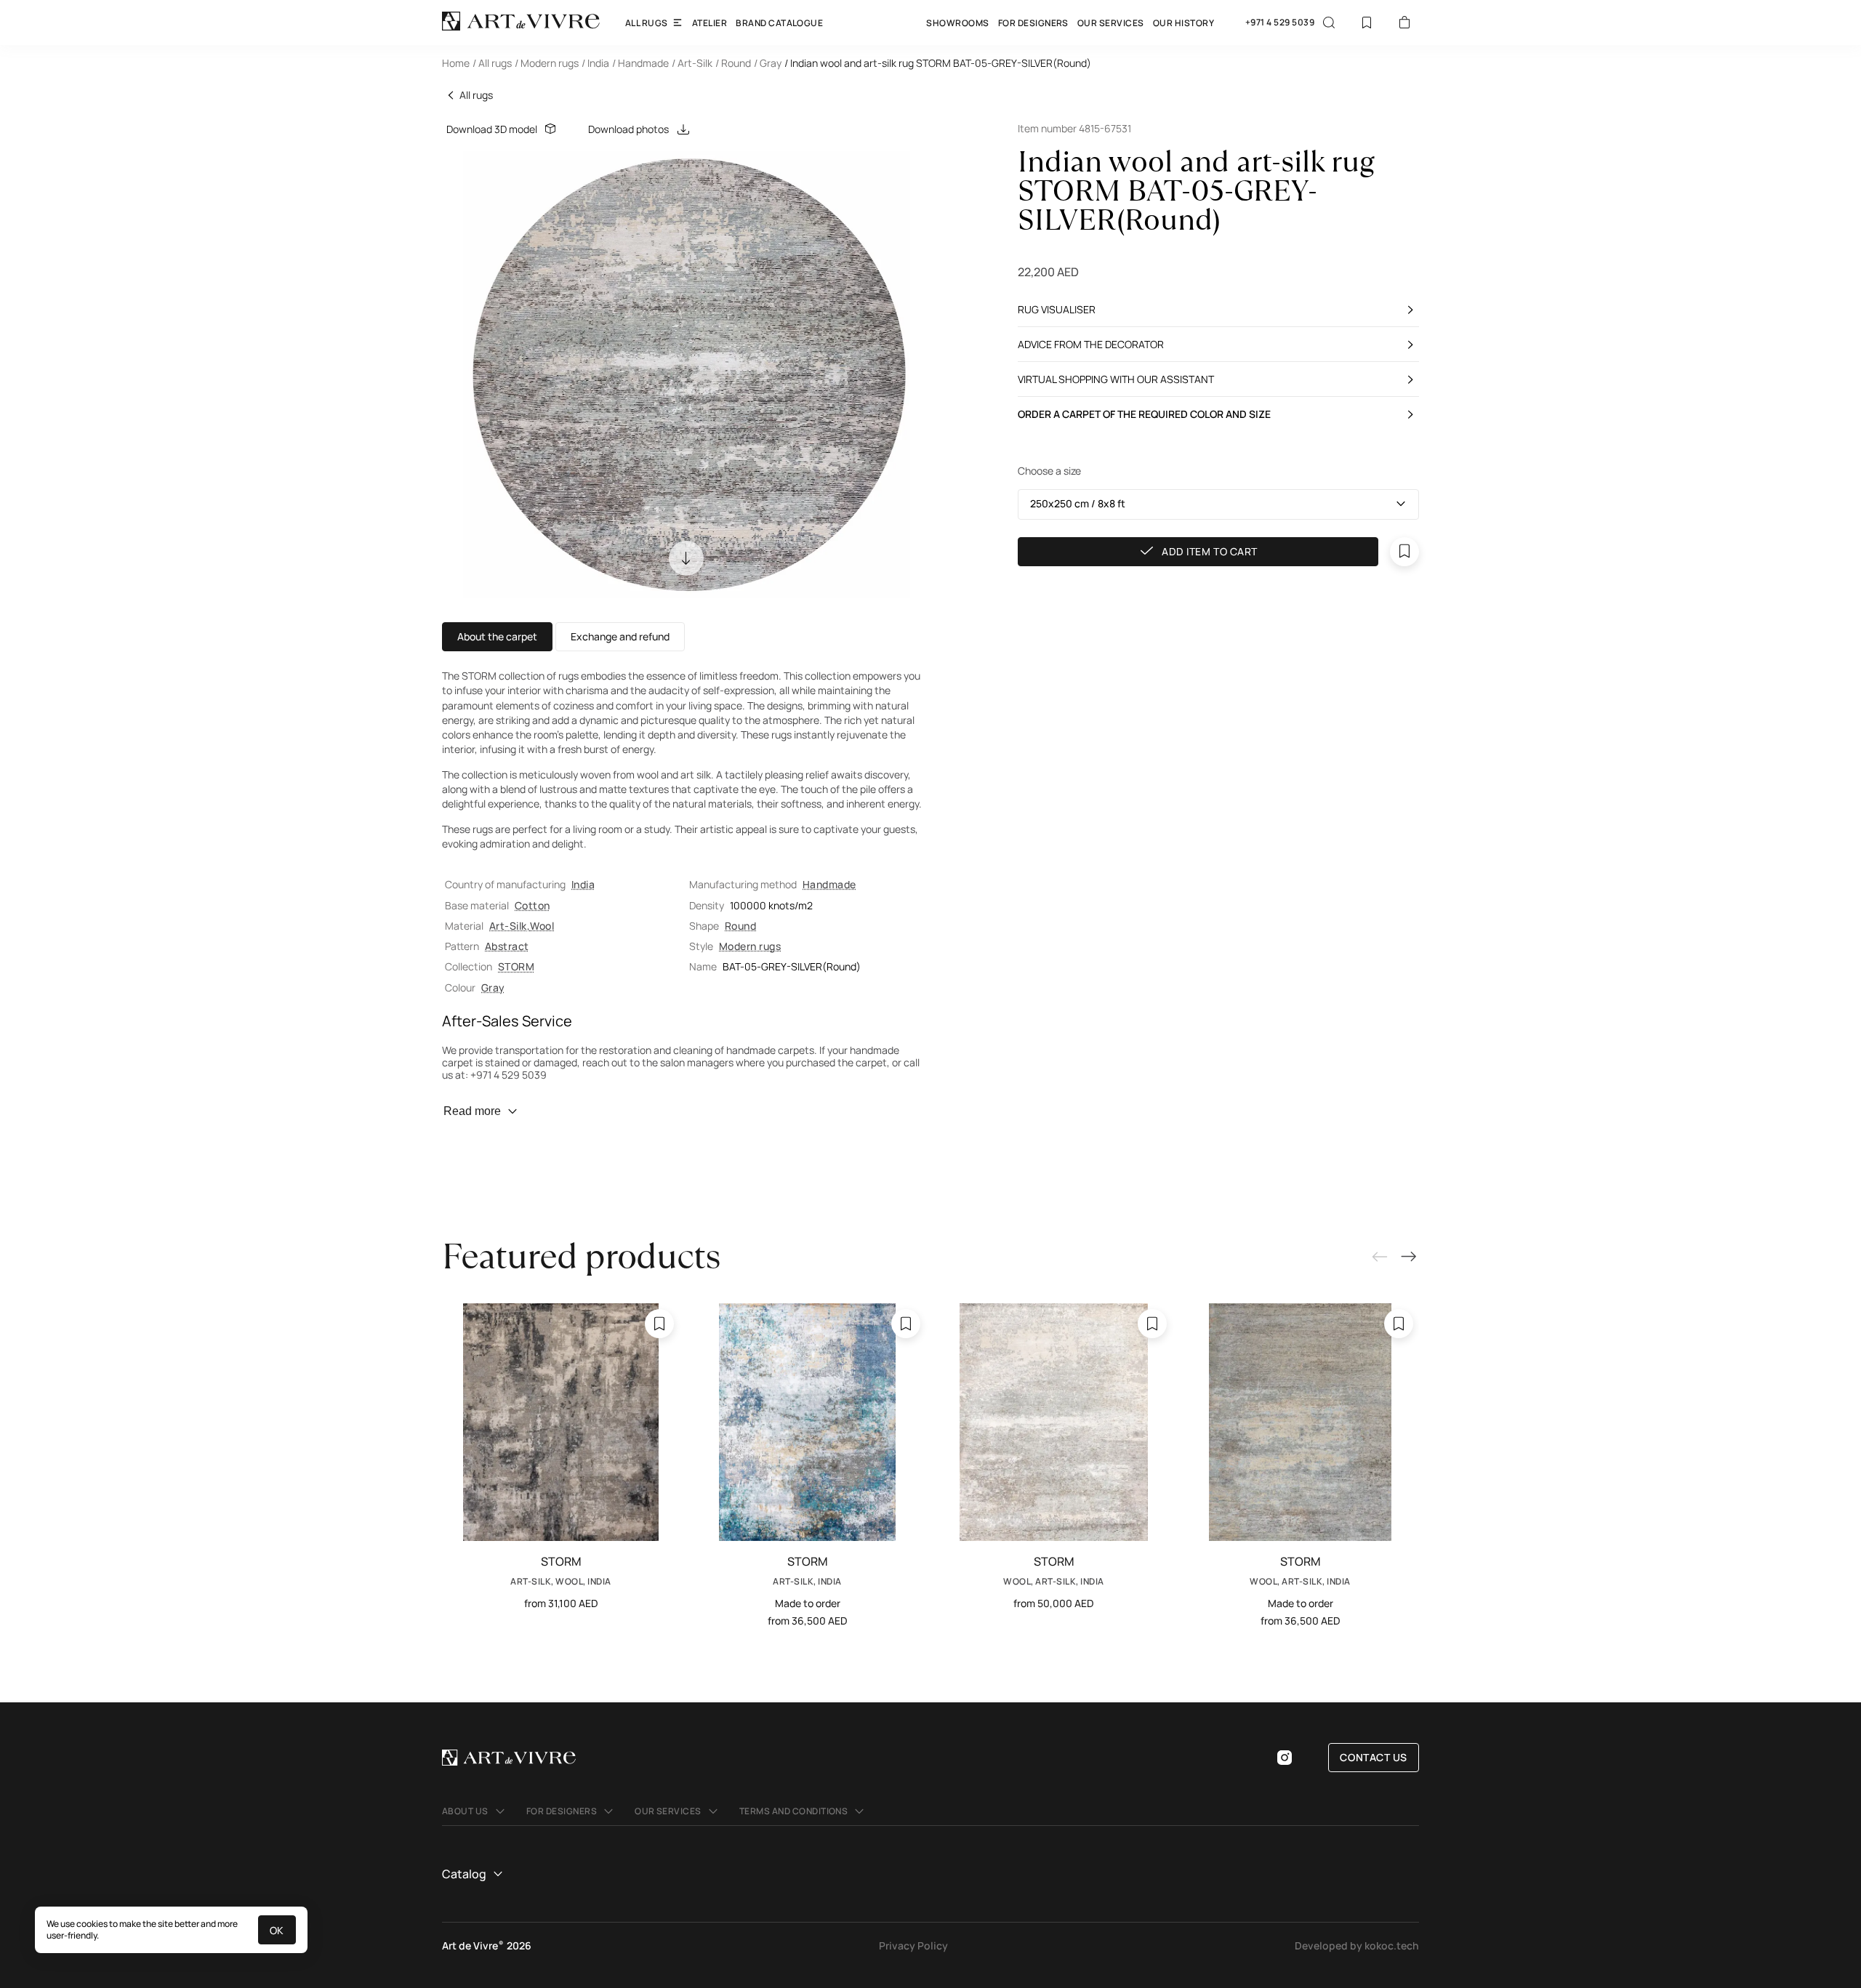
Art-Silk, (510, 926)
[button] (1218, 504)
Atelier (710, 23)
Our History (1183, 23)
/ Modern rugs (547, 63)
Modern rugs (750, 946)
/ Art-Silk (692, 63)
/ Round (733, 63)
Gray (493, 987)
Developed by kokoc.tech (1357, 1945)
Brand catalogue (779, 23)
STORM (516, 966)
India (583, 884)
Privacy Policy (913, 1945)
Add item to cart (1210, 551)
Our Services (1111, 23)
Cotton (532, 905)
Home (456, 63)
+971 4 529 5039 (1280, 23)
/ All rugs (492, 63)
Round (740, 926)
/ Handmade (640, 63)
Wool (542, 926)
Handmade (829, 884)
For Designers (1033, 23)
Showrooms (957, 23)
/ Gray (768, 63)
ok (277, 1930)
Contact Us (1374, 1757)
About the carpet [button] (497, 636)
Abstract (507, 946)
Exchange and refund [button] (620, 636)
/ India (595, 63)
